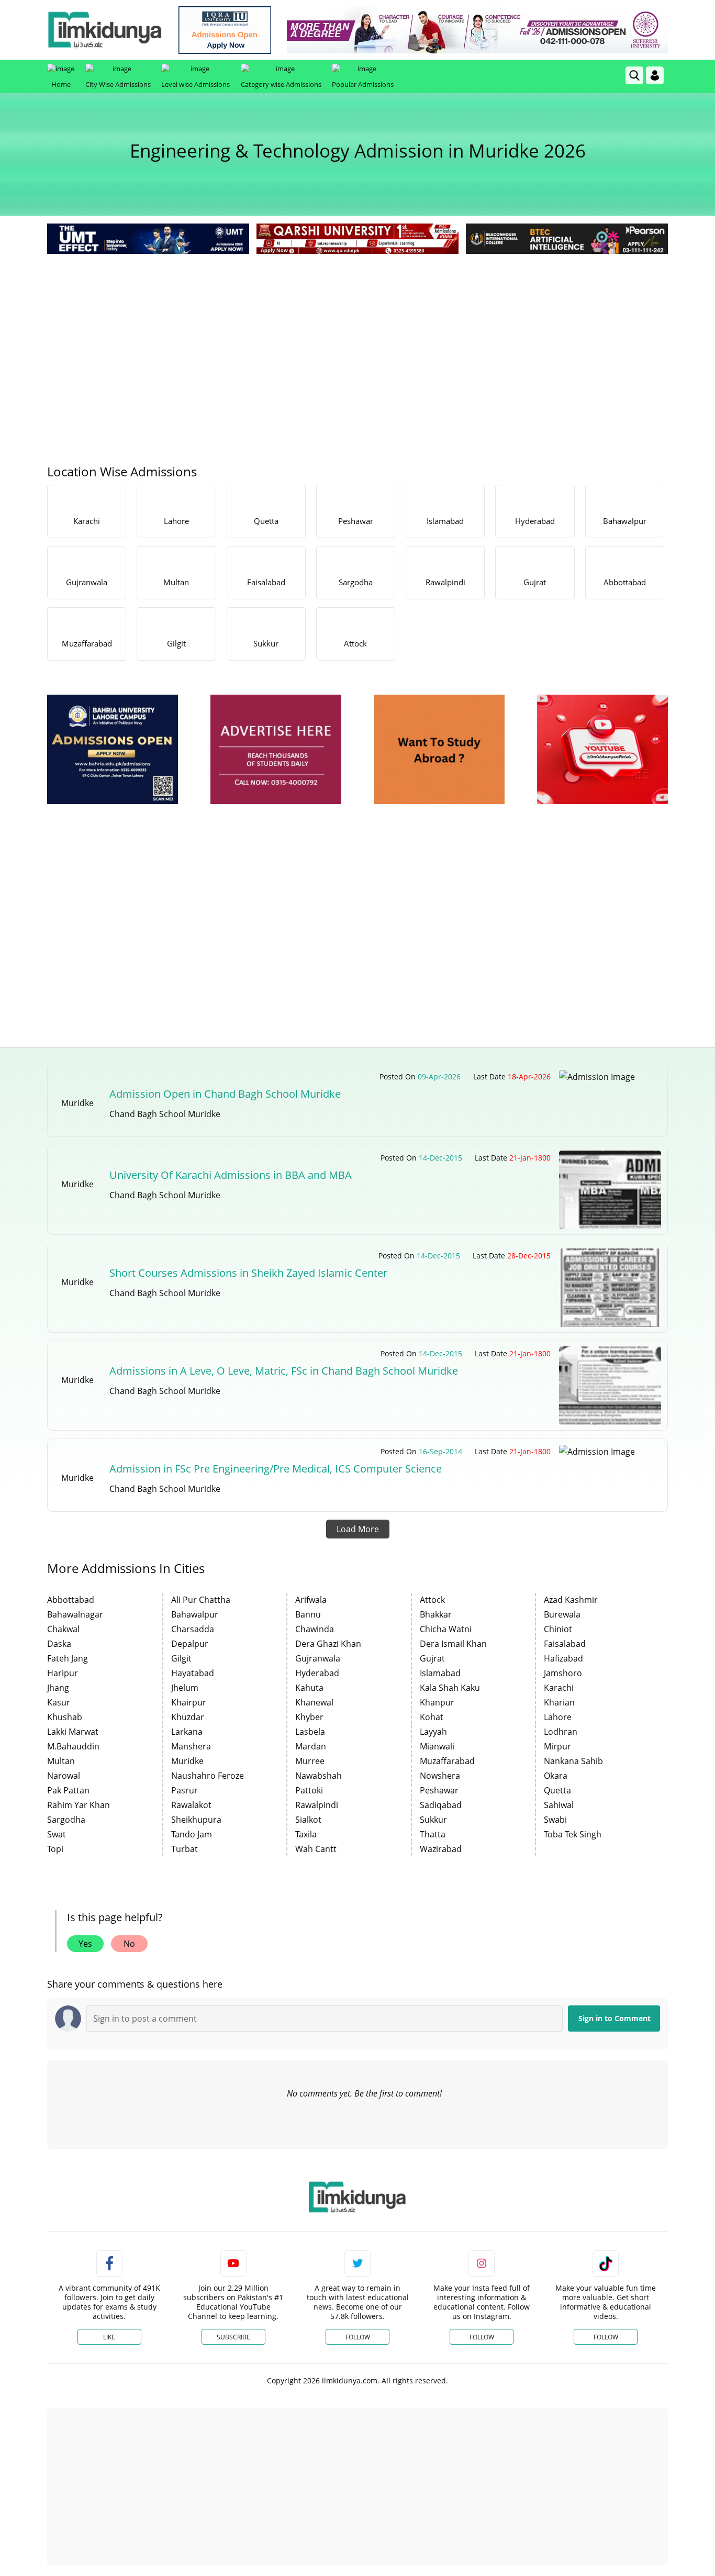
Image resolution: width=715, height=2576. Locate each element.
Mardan (311, 1746)
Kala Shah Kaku (450, 1688)
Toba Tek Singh (573, 1834)
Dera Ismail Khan (453, 1644)
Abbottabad (71, 1600)
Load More (358, 1529)
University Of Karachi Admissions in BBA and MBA (231, 1175)
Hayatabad (193, 1673)
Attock (432, 1600)
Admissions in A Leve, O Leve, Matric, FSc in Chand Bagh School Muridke (284, 1371)
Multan (61, 1761)
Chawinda (315, 1629)
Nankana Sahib (573, 1761)
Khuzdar (188, 1717)
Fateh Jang (68, 1658)
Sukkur (433, 1820)
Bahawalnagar (75, 1614)
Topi (55, 1849)
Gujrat (432, 1658)
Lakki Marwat (73, 1732)
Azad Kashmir (571, 1600)
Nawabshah (319, 1776)
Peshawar (439, 1790)
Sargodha (66, 1820)
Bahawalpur (195, 1614)
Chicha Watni (446, 1629)
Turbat (185, 1849)
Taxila (306, 1834)
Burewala (562, 1614)
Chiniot (558, 1629)
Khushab (65, 1717)
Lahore (558, 1717)
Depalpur (190, 1644)
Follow (358, 2337)
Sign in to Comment (615, 2018)
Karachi (559, 1688)
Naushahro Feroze (208, 1776)
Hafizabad (563, 1658)
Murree (310, 1761)
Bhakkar (436, 1614)
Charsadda (193, 1629)
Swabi (555, 1820)
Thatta (433, 1834)
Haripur (63, 1673)
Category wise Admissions (281, 84)
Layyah (433, 1732)
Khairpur (189, 1702)
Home (61, 84)
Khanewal (314, 1702)
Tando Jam (192, 1834)
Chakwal (63, 1629)
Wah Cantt (316, 1849)
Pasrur (185, 1790)
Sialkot (308, 1820)
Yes (85, 1944)
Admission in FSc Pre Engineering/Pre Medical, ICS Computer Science (276, 1469)
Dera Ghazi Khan (328, 1644)
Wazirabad (441, 1849)
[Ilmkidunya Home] (105, 30)
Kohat (432, 1717)
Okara (556, 1776)
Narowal (64, 1776)
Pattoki (309, 1790)
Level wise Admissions (195, 84)
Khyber (309, 1717)
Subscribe (233, 2337)
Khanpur (437, 1702)
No (129, 1944)
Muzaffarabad (447, 1761)
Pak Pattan (68, 1790)
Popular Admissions (363, 84)
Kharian (559, 1702)
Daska (59, 1644)
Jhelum (185, 1688)
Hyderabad (317, 1673)
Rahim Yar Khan (79, 1805)
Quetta (557, 1790)
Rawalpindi (317, 1805)
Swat (57, 1834)
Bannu (308, 1614)
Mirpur (557, 1746)
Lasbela (310, 1732)
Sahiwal (559, 1805)
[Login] (655, 75)
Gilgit (181, 1658)
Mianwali (437, 1746)
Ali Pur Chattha (201, 1600)
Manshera (191, 1746)
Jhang (58, 1688)
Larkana (187, 1732)
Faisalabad (565, 1644)
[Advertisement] (357, 335)
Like (109, 2337)
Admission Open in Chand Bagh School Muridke (225, 1094)
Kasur (59, 1702)
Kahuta (309, 1688)
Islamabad (440, 1673)
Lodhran (561, 1732)
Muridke (187, 1761)
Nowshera (440, 1776)
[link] (225, 30)
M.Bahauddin (73, 1746)
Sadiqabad (441, 1805)
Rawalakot (191, 1805)
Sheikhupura (196, 1820)
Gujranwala (318, 1658)
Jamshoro (563, 1673)
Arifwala (311, 1600)
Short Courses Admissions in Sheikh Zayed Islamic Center (248, 1273)
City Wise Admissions (118, 84)
